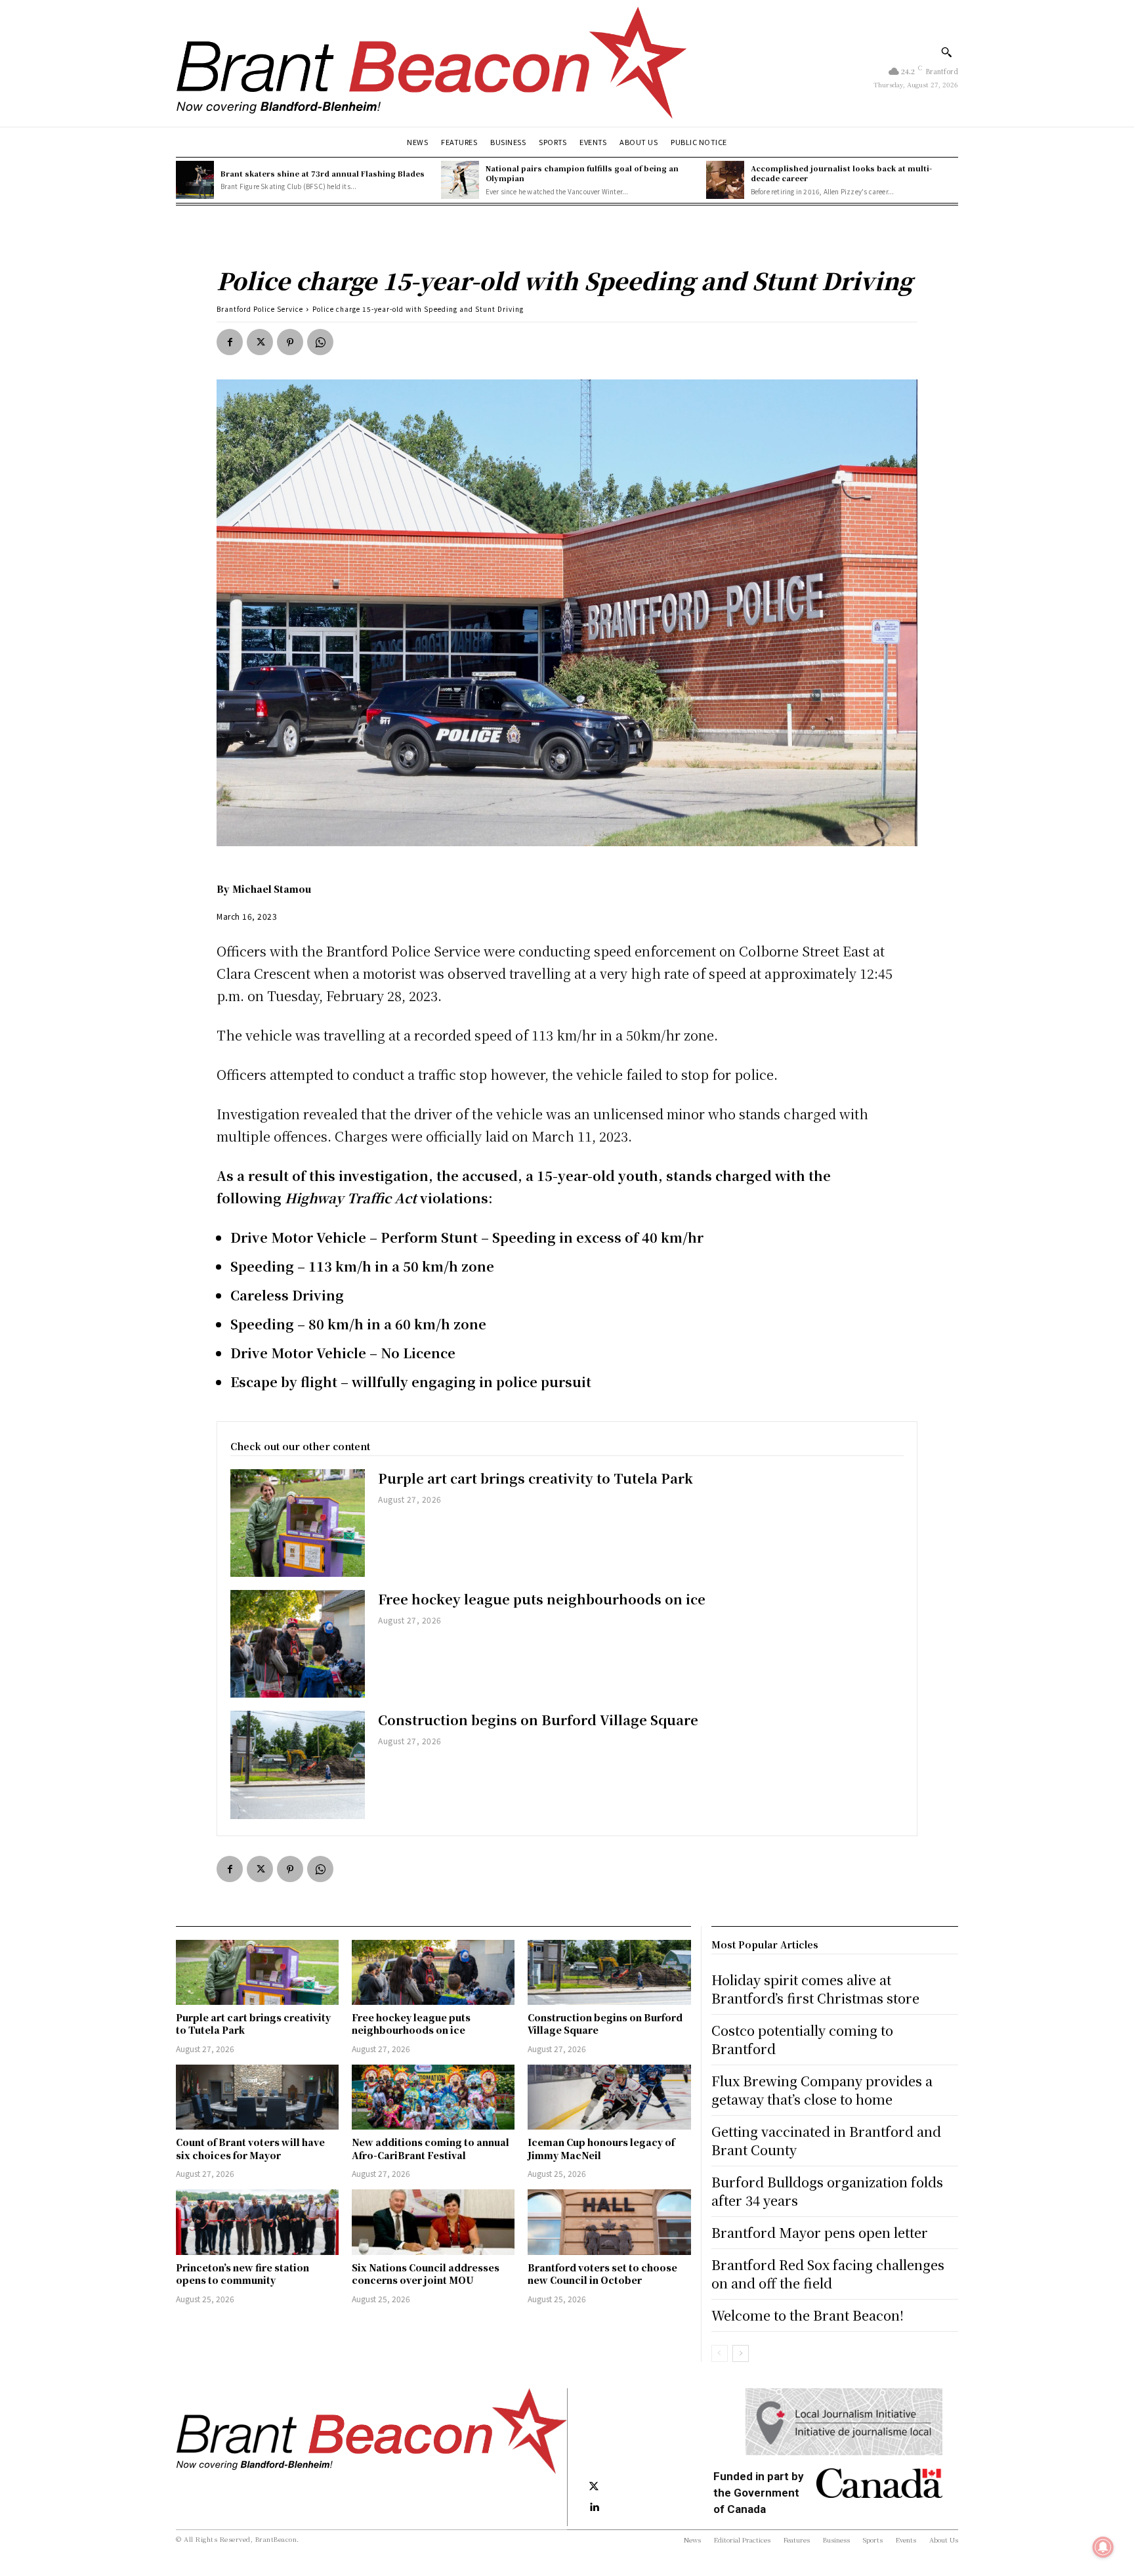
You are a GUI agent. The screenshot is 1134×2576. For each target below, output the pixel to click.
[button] (946, 52)
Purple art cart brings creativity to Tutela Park (537, 1478)
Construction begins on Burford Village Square (538, 1720)
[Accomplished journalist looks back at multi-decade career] (725, 180)
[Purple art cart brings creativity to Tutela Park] (298, 1523)
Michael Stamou (272, 889)
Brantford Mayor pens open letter (820, 2232)
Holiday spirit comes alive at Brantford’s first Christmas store (815, 1989)
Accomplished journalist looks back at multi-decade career (841, 173)
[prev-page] (720, 2353)
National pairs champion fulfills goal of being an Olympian (582, 173)
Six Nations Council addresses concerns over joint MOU (426, 2274)
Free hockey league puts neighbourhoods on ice (542, 1599)
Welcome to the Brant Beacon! (808, 2315)
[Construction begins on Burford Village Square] (298, 1765)
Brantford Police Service (260, 309)
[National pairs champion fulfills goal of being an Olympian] (460, 180)
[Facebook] (230, 342)
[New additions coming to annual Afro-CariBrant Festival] (433, 2097)
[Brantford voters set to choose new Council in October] (609, 2222)
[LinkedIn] (594, 2508)
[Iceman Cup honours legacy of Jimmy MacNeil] (609, 2097)
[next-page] (741, 2353)
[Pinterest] (290, 342)
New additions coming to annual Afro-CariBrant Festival (430, 2149)
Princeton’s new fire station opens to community (242, 2274)
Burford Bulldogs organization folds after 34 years (827, 2191)
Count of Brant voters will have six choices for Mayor (250, 2149)
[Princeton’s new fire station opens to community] (257, 2222)
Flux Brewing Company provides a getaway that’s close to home (822, 2090)
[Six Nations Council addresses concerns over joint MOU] (433, 2222)
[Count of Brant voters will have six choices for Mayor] (257, 2097)
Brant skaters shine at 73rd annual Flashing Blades (323, 173)
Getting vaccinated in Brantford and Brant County (826, 2140)
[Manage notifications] (1103, 2547)
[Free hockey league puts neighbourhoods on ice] (298, 1644)
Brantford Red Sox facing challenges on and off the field (828, 2274)
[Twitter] (260, 342)
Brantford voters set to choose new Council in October (602, 2274)
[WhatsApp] (320, 342)
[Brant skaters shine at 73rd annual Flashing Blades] (195, 180)
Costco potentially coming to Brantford (802, 2039)
